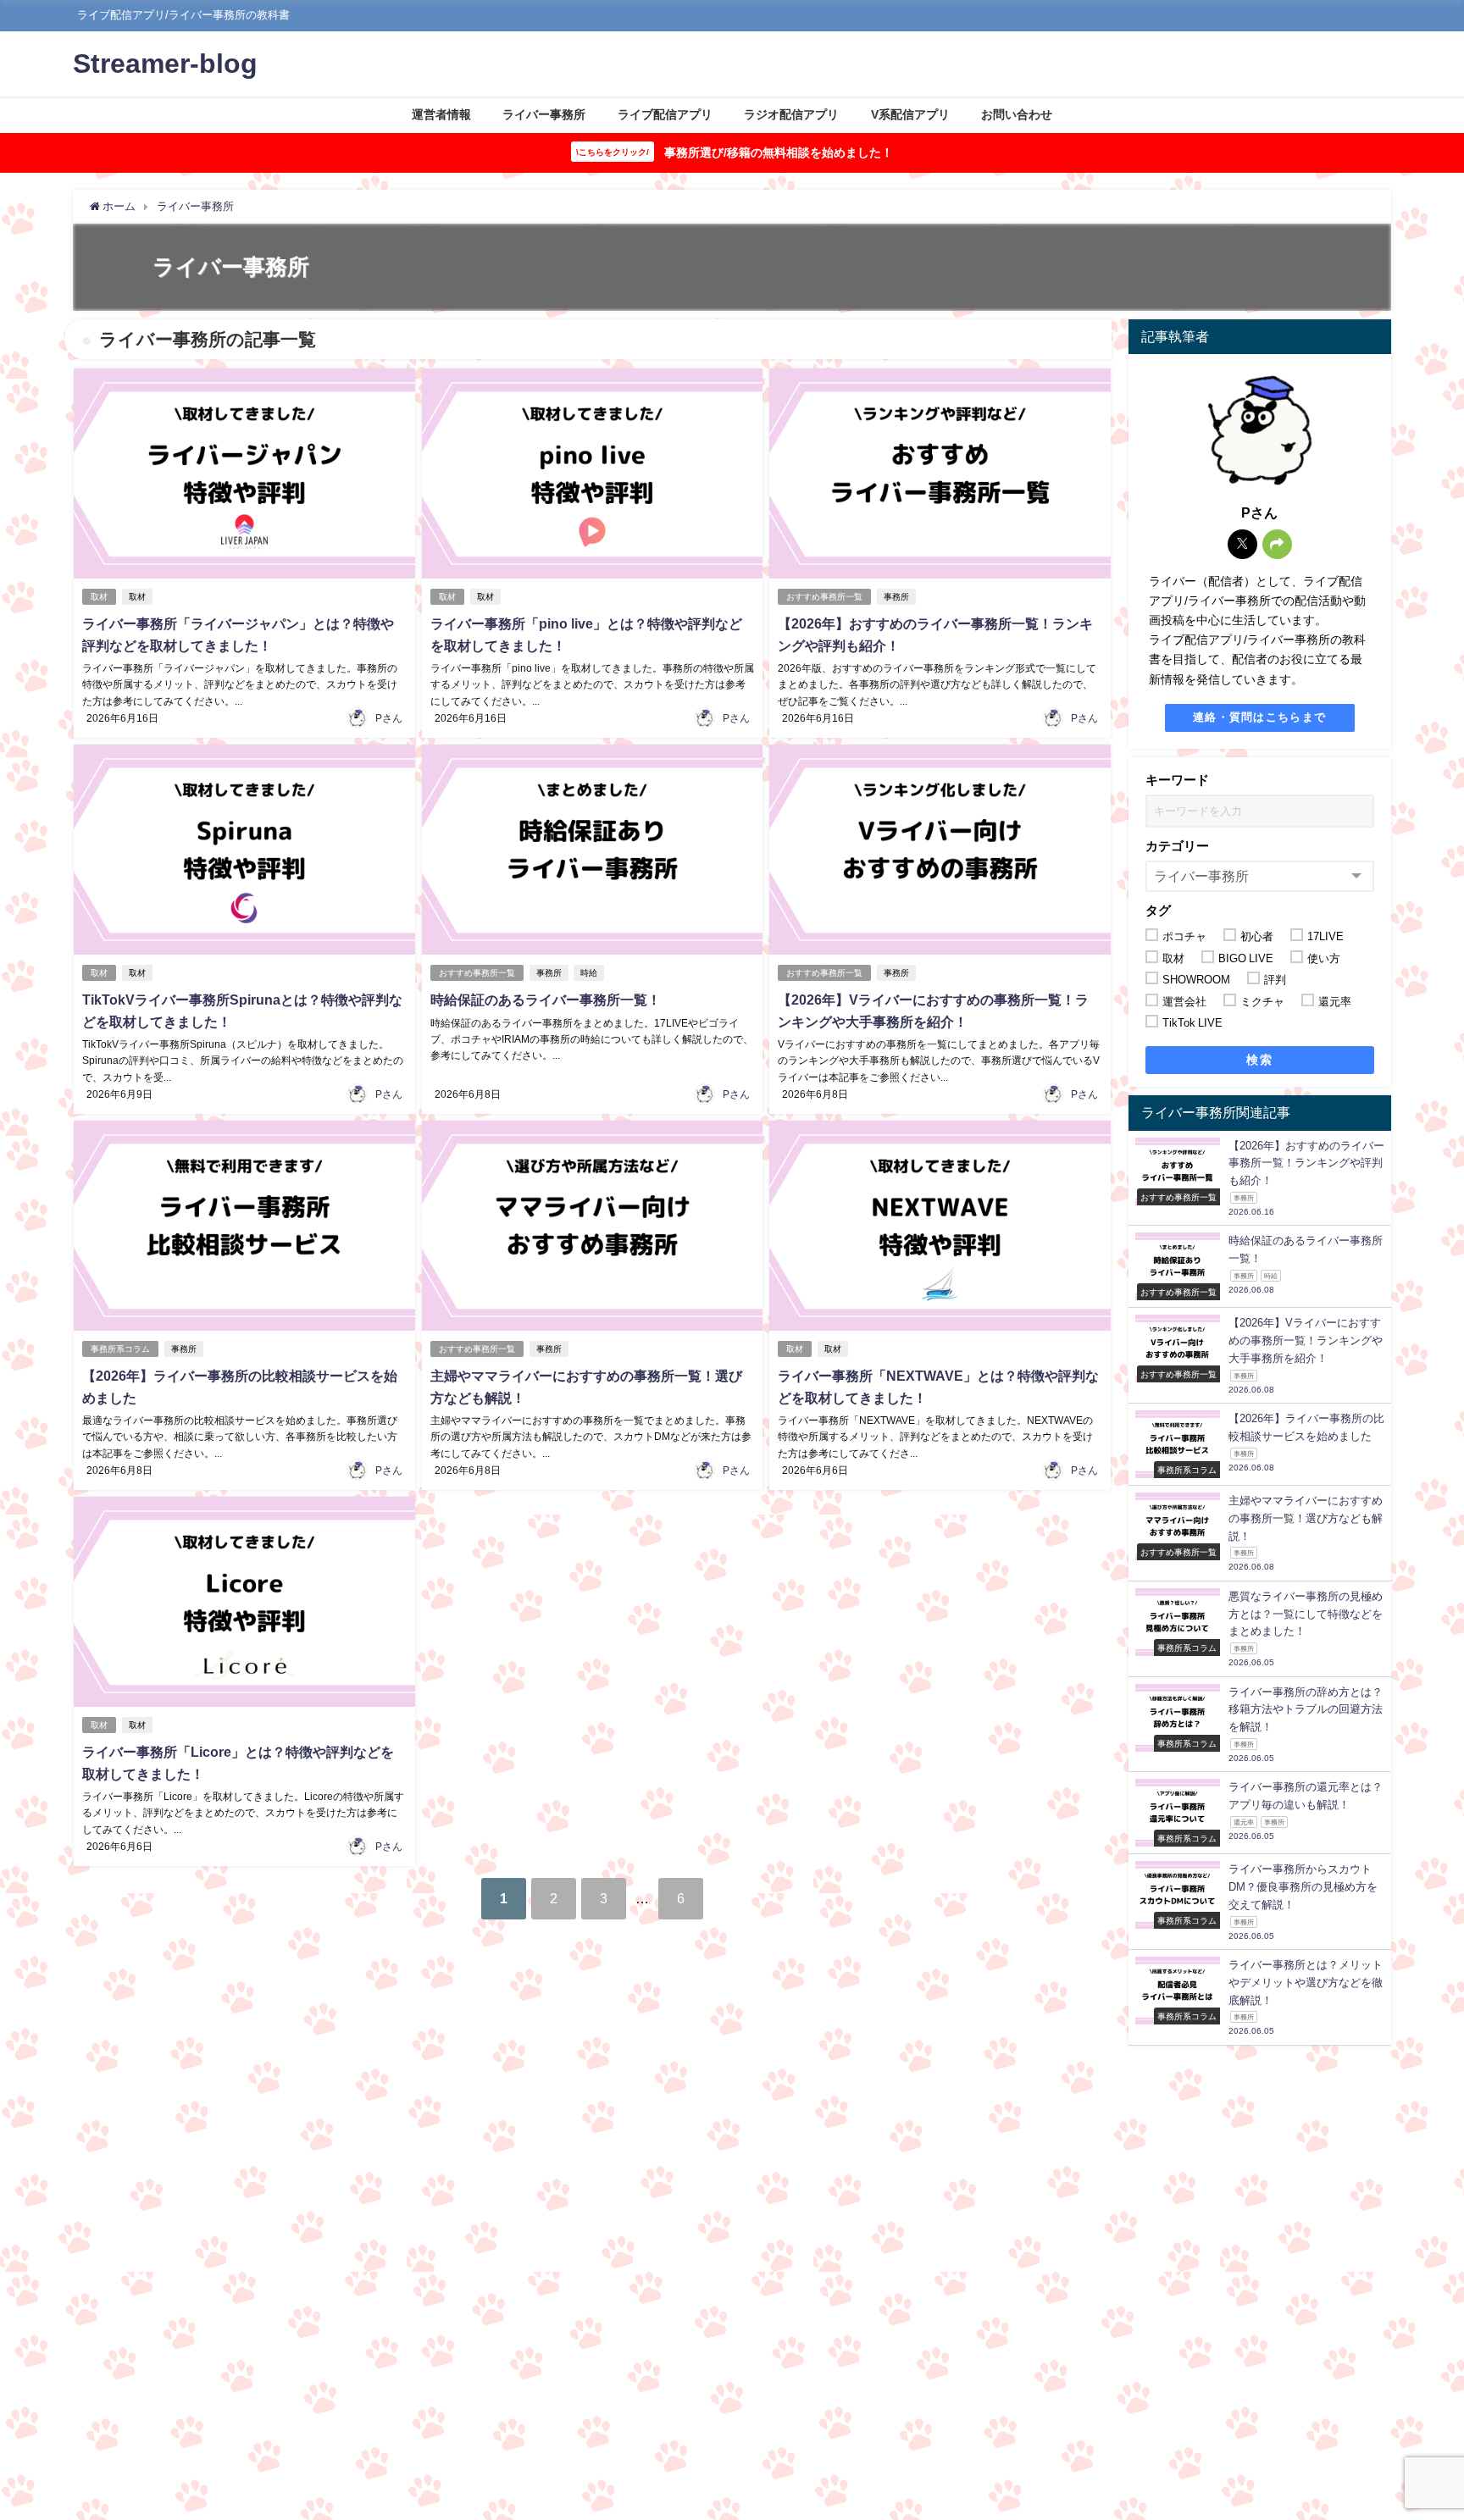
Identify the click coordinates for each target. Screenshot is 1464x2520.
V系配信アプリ (910, 114)
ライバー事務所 (544, 114)
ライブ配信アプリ (665, 114)
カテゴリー (1177, 846)
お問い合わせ (1017, 114)
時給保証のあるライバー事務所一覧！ (546, 1000)
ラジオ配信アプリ (791, 114)
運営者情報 (441, 114)
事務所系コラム (120, 1349)
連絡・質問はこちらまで (1259, 717)
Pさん (389, 718)
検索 (1259, 1060)
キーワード (1177, 780)
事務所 (896, 597)
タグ (1158, 910)
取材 (99, 597)
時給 (589, 973)
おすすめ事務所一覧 (824, 597)
